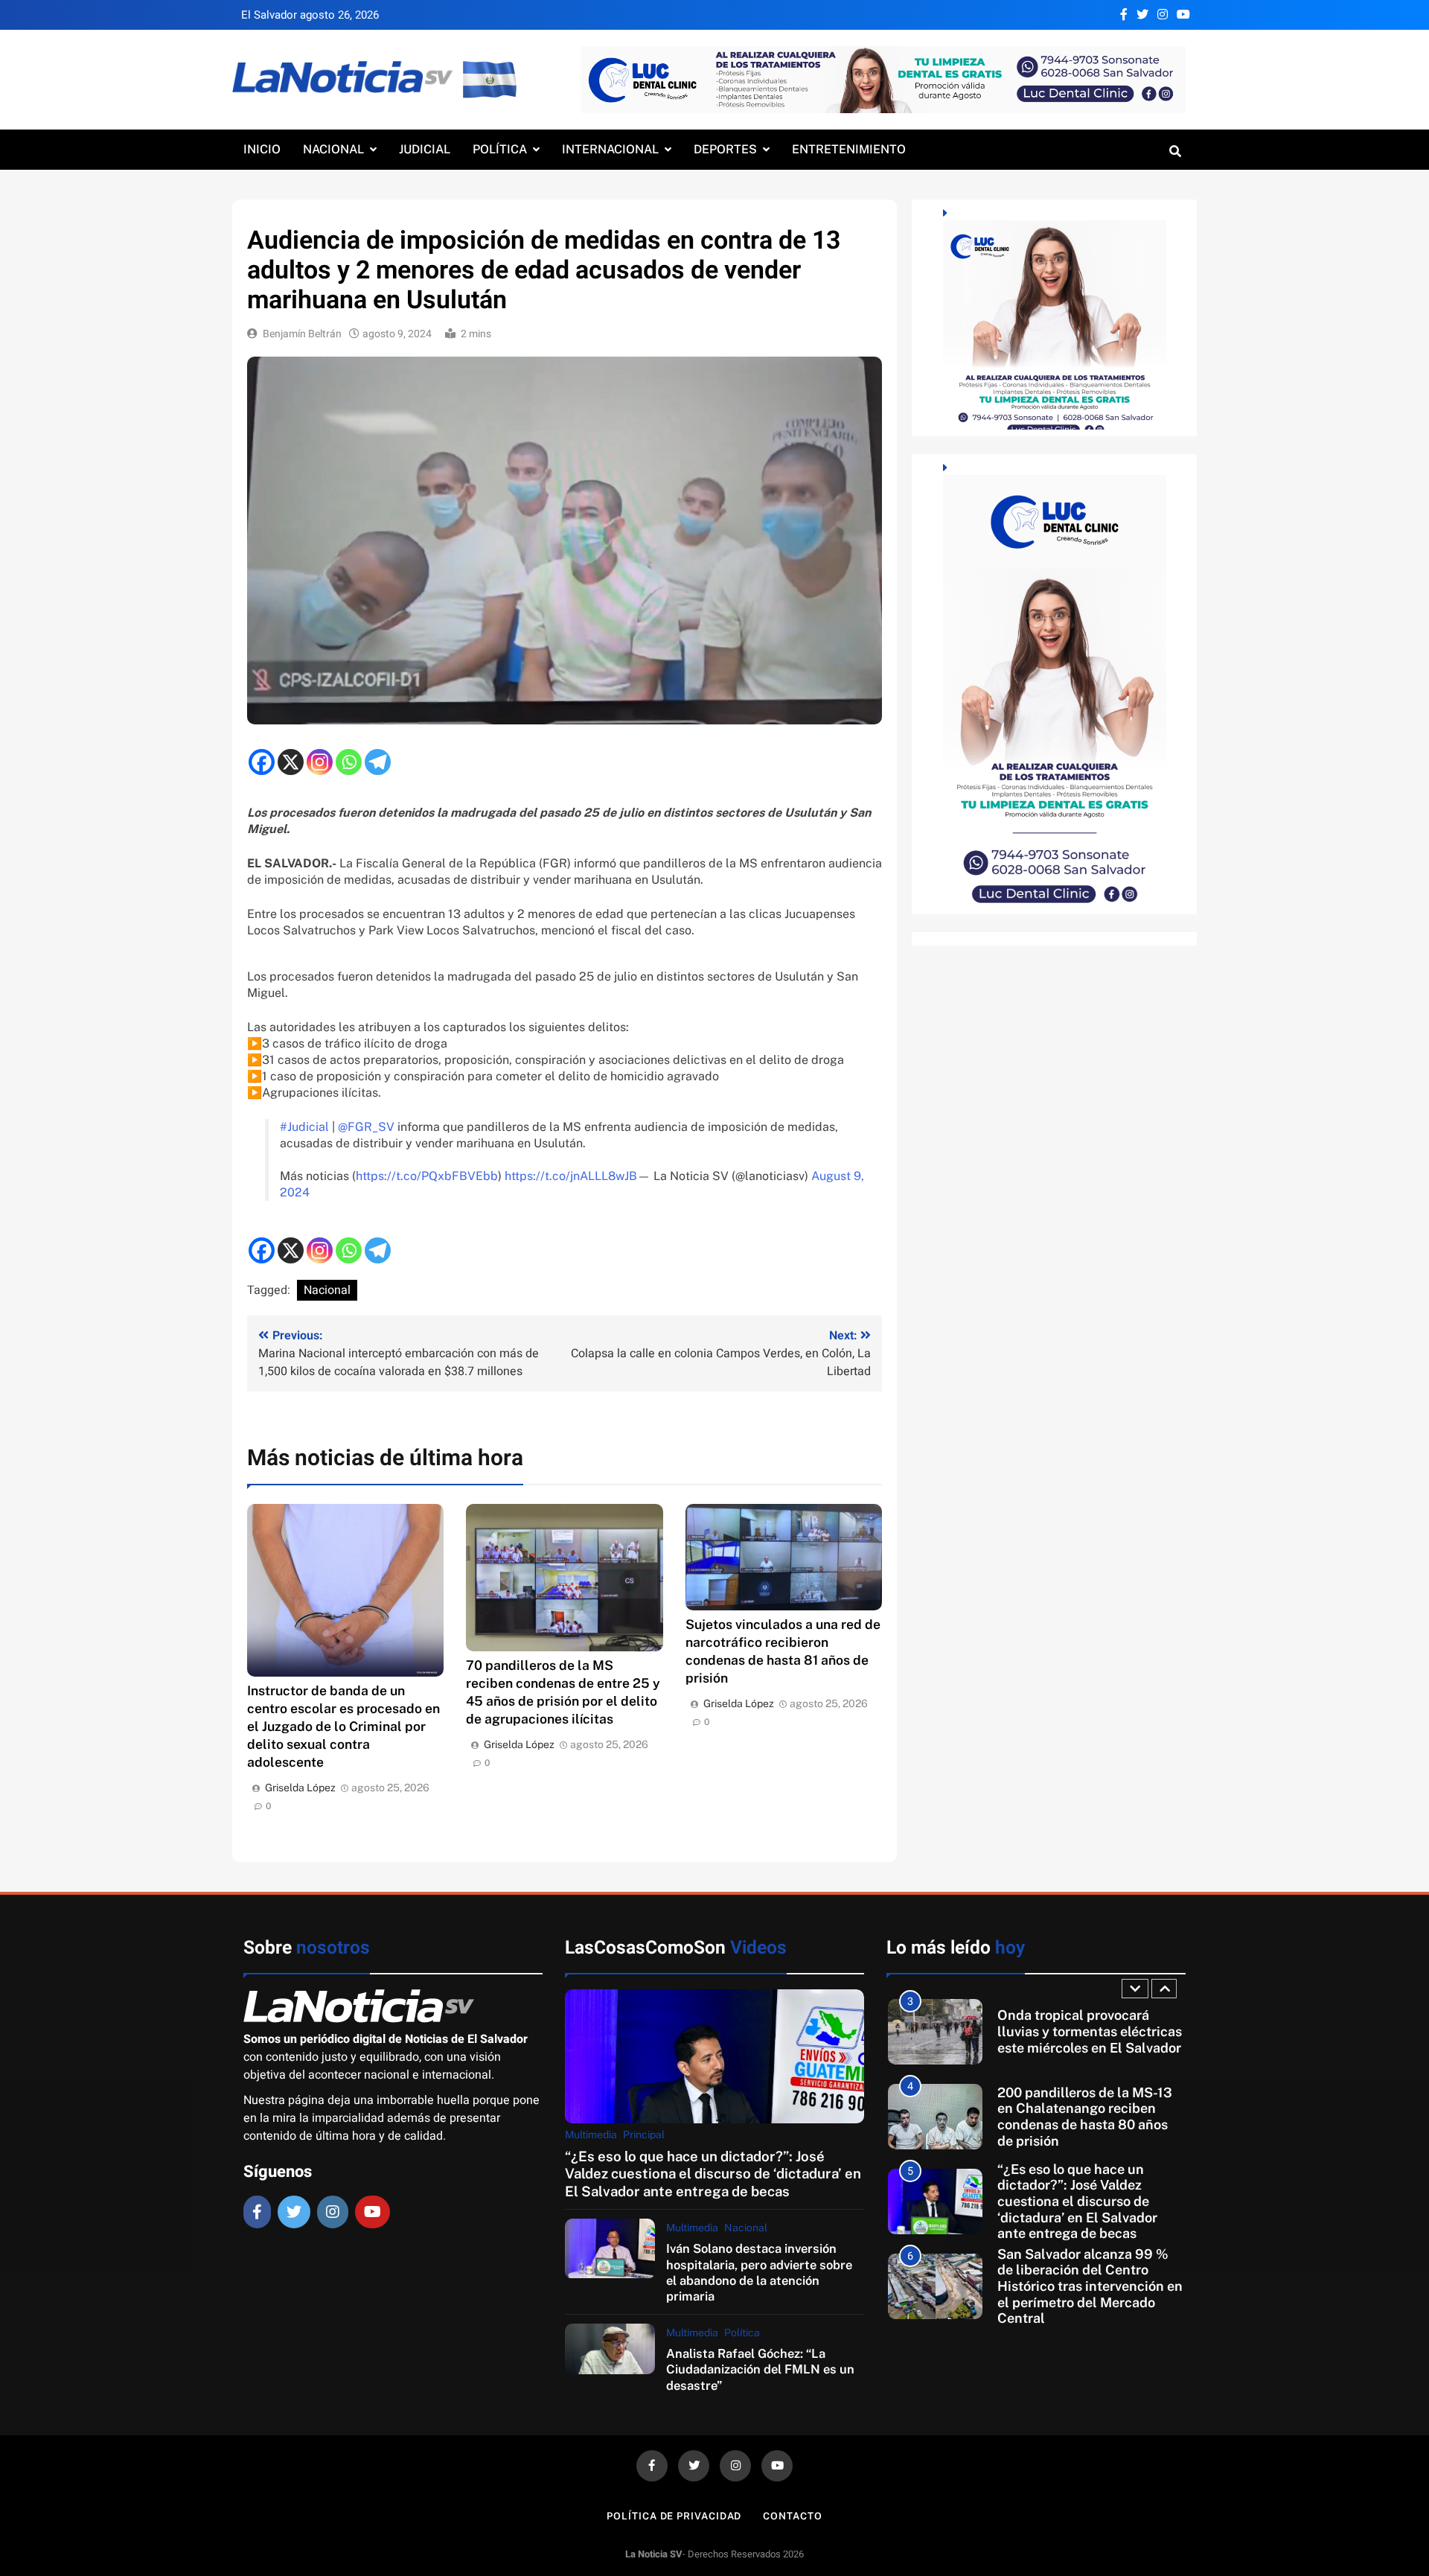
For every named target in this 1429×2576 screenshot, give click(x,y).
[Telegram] (378, 762)
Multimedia (591, 2135)
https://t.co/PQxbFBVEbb (427, 1176)
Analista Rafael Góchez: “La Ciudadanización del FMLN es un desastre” (760, 2369)
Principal (644, 2135)
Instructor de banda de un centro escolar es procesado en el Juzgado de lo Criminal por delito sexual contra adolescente (343, 1726)
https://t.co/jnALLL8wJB (571, 1176)
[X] (291, 762)
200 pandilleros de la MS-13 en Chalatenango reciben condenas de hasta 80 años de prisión (1085, 2032)
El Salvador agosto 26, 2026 (310, 15)
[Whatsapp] (349, 762)
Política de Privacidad (674, 2516)
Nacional (333, 149)
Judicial (425, 149)
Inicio (262, 149)
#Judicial (304, 1127)
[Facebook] (262, 762)
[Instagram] (320, 762)
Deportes (725, 149)
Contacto (792, 2516)
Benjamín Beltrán (302, 334)
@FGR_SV (366, 1127)
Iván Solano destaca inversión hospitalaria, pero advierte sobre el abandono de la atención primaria (759, 2272)
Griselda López (300, 1788)
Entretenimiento (849, 149)
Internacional (610, 149)
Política (500, 149)
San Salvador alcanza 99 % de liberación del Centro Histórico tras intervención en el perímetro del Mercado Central (1090, 2202)
